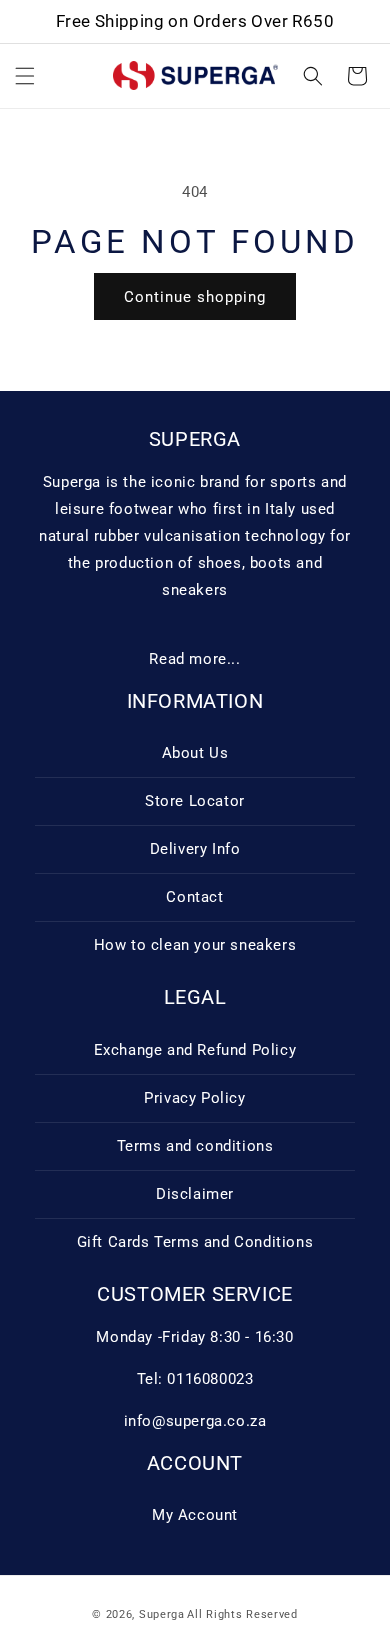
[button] (25, 76)
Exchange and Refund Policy (195, 1050)
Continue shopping (195, 297)
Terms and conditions (195, 1146)
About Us (195, 753)
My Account (195, 1515)
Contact (194, 897)
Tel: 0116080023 (195, 1379)
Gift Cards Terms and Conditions (195, 1242)
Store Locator (195, 801)
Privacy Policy (194, 1098)
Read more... (194, 659)
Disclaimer (195, 1194)
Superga (162, 1614)
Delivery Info (195, 849)
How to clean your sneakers (195, 945)
